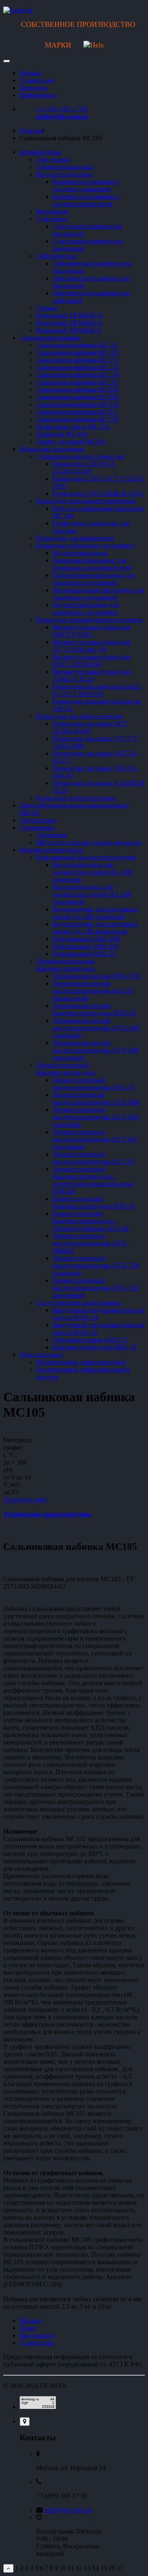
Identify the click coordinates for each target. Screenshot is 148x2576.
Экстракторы (38, 820)
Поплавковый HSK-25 (84, 954)
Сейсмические (57, 256)
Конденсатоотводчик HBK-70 (95, 1347)
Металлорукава (41, 1355)
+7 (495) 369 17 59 (61, 109)
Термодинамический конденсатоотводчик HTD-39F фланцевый (96, 1050)
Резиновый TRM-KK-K (69, 323)
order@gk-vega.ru (62, 117)
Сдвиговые (52, 219)
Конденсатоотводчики (51, 850)
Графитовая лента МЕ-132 (73, 427)
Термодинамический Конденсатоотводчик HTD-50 (94, 1009)
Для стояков (53, 159)
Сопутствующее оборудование (79, 1303)
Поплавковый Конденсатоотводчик (86, 857)
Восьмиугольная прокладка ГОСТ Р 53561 (91, 631)
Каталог (31, 73)
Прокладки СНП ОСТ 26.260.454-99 (84, 467)
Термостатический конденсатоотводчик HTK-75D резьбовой (96, 1266)
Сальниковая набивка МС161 (77, 382)
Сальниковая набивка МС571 (77, 412)
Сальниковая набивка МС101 (77, 345)
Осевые (47, 308)
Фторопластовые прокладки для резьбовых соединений (98, 594)
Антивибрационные (65, 167)
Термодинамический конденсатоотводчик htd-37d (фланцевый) (92, 991)
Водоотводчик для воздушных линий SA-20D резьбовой (95, 913)
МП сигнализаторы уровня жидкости (89, 842)
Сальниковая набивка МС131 (77, 360)
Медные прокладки (80, 553)
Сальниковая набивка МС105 (77, 352)
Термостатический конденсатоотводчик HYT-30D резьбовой (96, 1117)
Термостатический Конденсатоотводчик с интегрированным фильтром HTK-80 (93, 1180)
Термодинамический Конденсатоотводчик (66, 965)
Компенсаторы (40, 152)
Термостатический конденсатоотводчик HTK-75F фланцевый (96, 1288)
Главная (31, 131)
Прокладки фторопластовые (76, 798)
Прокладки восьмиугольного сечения (89, 620)
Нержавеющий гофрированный (81, 1362)
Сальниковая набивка (50, 338)
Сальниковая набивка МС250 (77, 390)
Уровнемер (52, 835)
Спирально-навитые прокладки (81, 456)
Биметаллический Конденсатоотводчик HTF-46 (94, 1202)
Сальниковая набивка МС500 (77, 397)
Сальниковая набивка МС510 (77, 404)
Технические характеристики (47, 1514)
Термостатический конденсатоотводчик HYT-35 (94, 1158)
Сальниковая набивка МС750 (77, 419)
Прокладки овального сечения (79, 716)
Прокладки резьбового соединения (85, 545)
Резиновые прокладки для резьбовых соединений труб (92, 564)
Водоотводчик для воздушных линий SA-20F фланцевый (95, 928)
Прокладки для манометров (75, 538)
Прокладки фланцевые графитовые (86, 501)
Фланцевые (52, 211)
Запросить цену (25, 1499)
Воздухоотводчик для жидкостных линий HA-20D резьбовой (92, 872)
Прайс (29, 2328)
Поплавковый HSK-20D (87, 939)
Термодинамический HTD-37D (96, 976)
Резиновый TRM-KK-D (69, 315)
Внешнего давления (64, 174)
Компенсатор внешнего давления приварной (86, 185)
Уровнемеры (37, 828)
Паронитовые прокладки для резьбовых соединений (93, 579)
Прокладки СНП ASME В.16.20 (98, 493)
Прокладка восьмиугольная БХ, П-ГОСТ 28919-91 (97, 690)
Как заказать (37, 2335)
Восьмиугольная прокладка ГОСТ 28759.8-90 (91, 660)
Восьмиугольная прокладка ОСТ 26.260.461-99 (91, 646)
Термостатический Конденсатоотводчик (66, 1069)
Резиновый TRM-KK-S (69, 330)
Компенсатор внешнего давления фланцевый (86, 200)
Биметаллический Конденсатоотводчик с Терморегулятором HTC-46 (91, 1221)
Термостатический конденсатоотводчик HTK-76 (94, 1084)
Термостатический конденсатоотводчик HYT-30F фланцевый (95, 1139)
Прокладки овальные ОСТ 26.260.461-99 (90, 727)
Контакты (34, 88)
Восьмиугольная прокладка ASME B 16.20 (91, 675)
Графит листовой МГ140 (71, 441)
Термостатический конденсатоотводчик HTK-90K (96, 1098)
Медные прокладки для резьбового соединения (86, 609)
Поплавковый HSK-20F (86, 946)
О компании (37, 80)
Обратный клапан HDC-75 (90, 1340)
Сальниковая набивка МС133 (77, 367)
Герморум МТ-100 (62, 434)
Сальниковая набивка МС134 (77, 375)
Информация (38, 95)
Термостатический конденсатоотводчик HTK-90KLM (90, 1243)
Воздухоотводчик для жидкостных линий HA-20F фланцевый (92, 894)
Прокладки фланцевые (52, 449)
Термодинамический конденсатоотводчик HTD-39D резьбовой (96, 1028)
